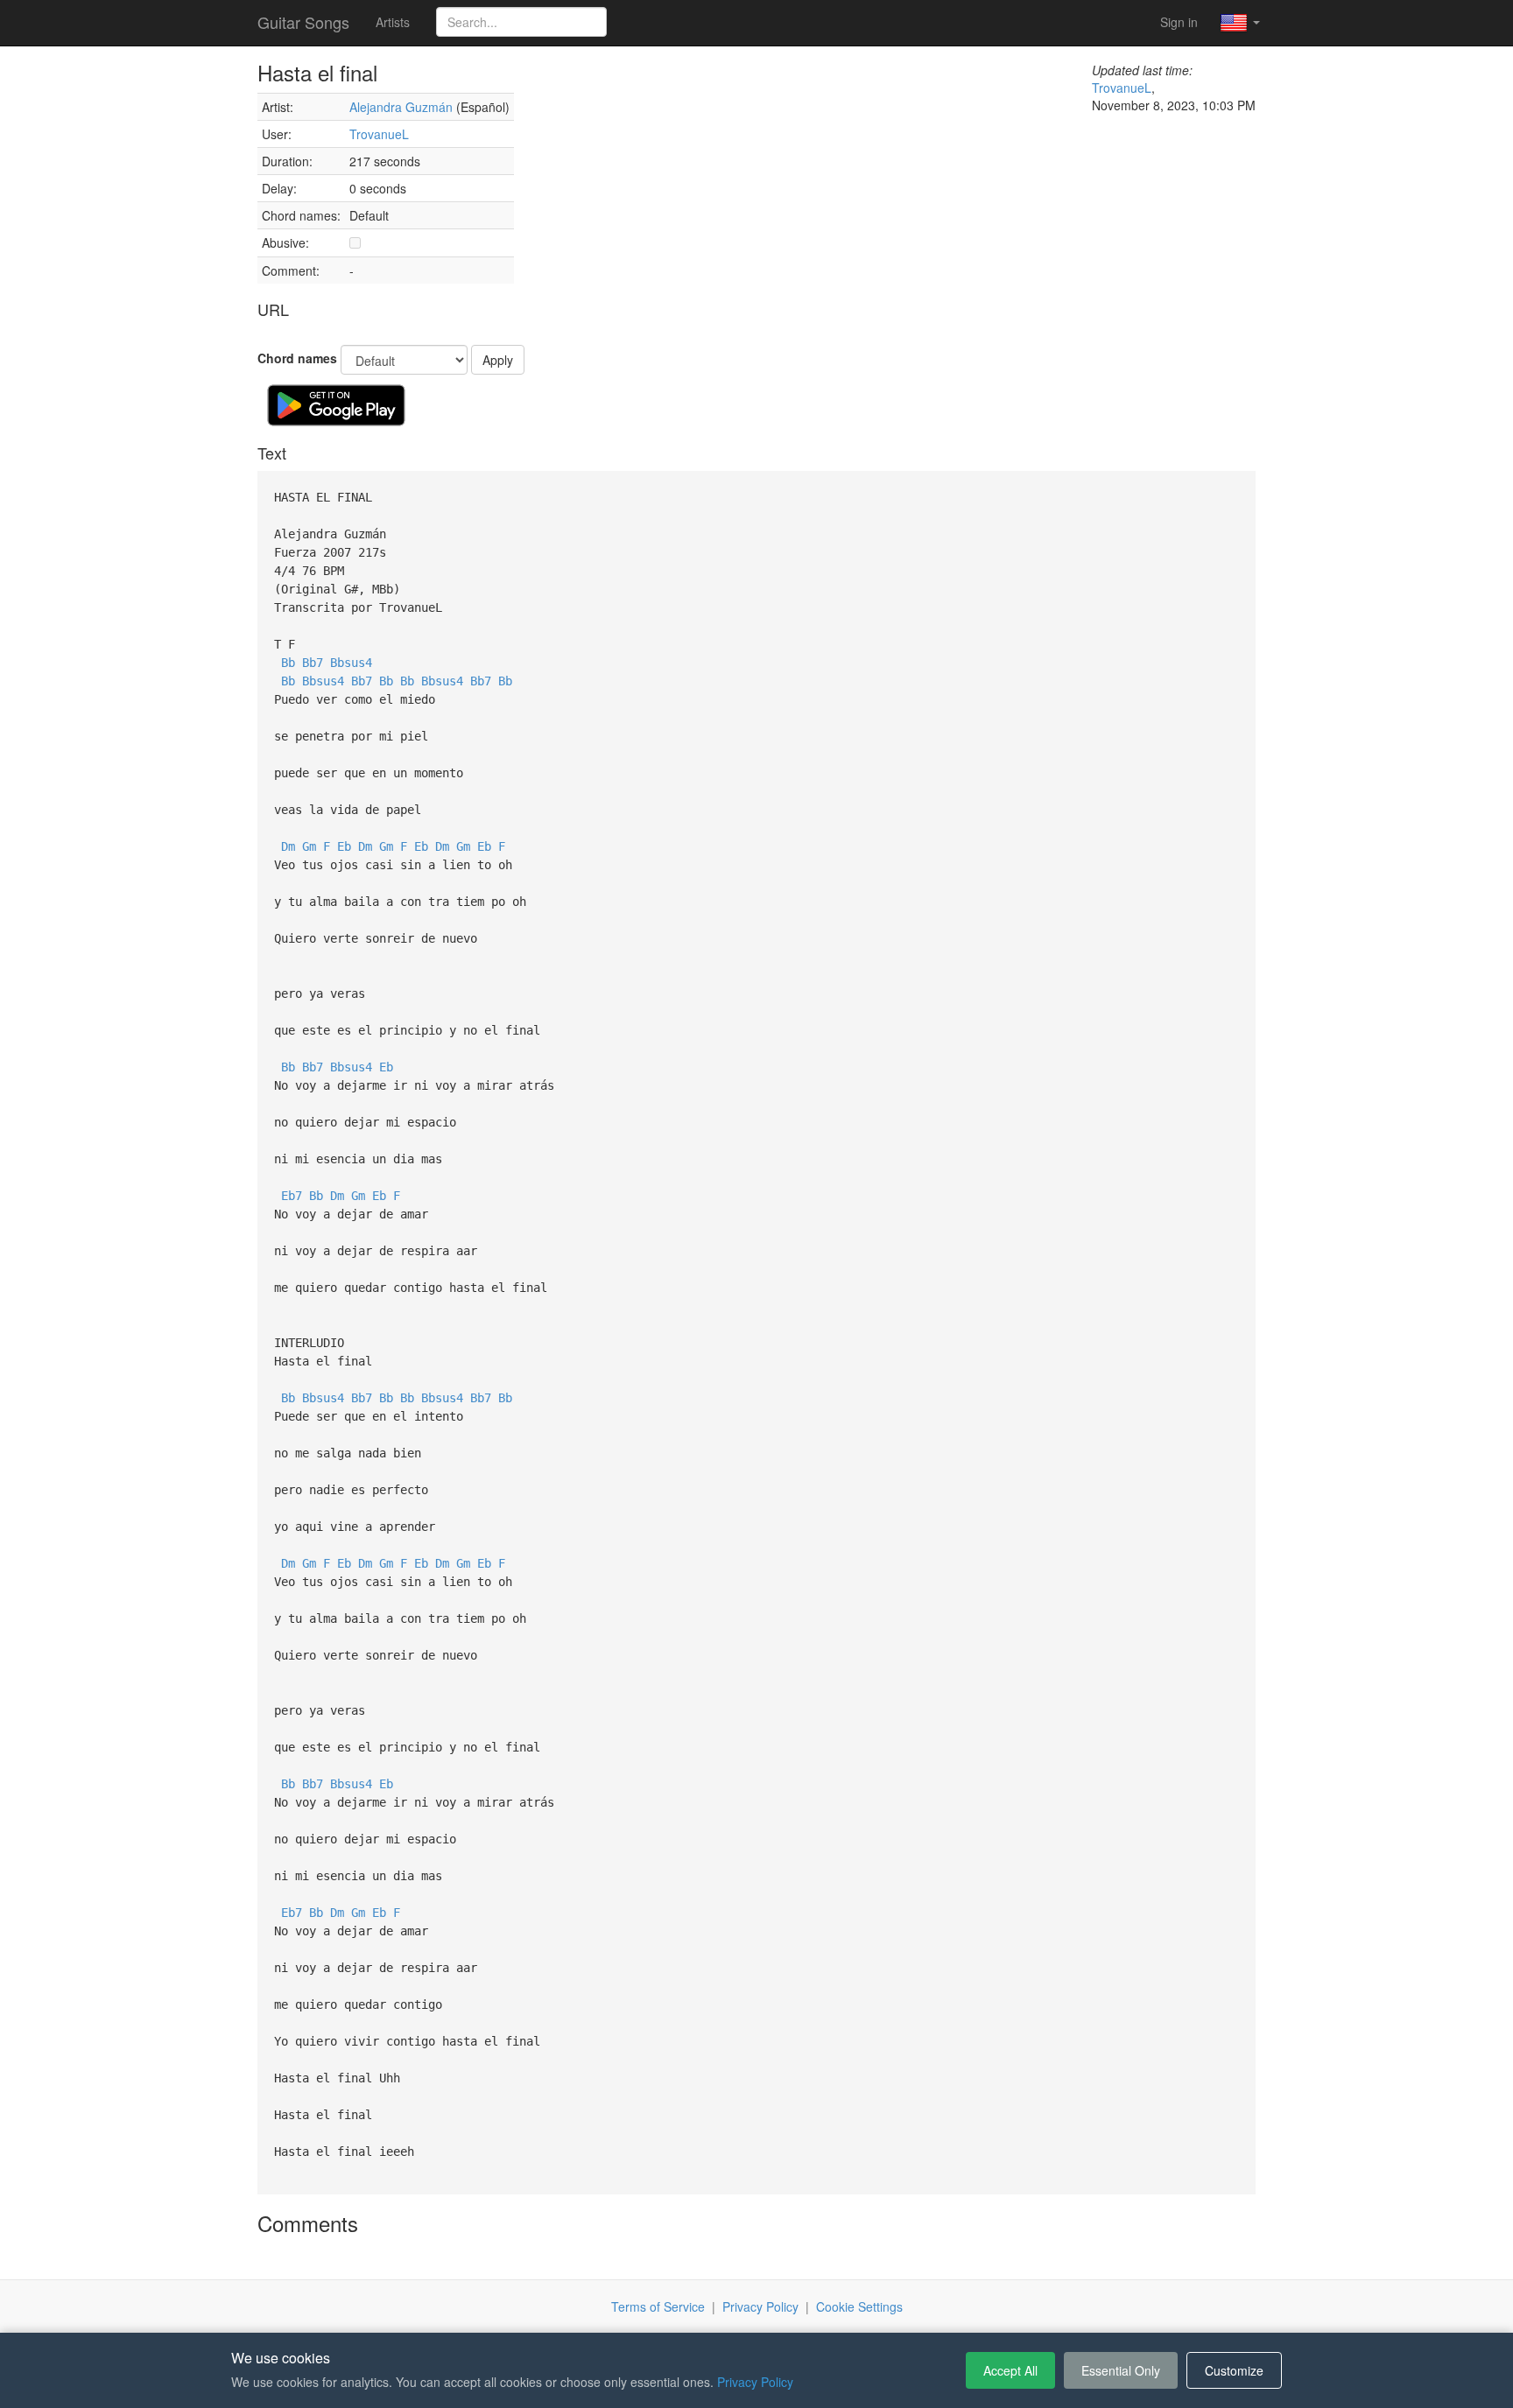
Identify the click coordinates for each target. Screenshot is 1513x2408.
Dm (288, 846)
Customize (1234, 2370)
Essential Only (1121, 2370)
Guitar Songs (303, 22)
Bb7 (313, 663)
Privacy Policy (760, 2306)
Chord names (297, 358)
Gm (309, 846)
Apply (498, 360)
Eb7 (292, 1196)
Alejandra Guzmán (401, 107)
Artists (393, 22)
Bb (288, 663)
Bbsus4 (351, 663)
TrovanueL (379, 134)
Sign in (1179, 22)
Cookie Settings (859, 2306)
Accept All (1010, 2370)
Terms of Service (658, 2306)
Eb (344, 846)
